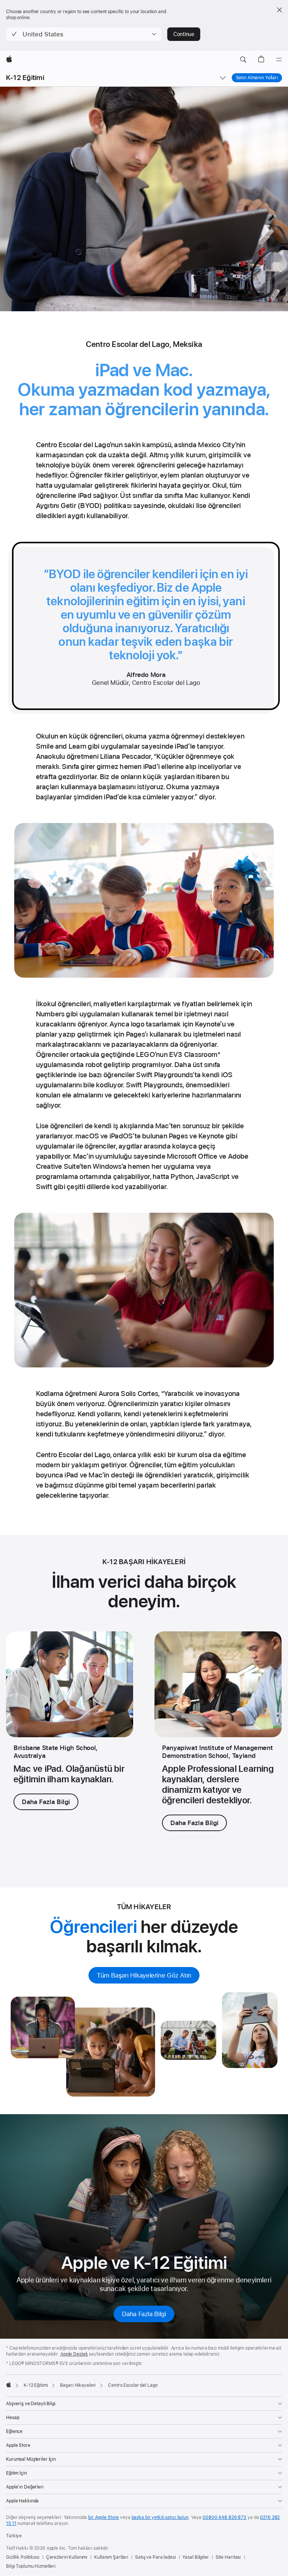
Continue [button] (184, 34)
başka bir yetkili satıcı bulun (160, 2517)
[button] (84, 34)
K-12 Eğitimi (25, 78)
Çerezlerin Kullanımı (67, 2557)
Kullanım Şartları (111, 2557)
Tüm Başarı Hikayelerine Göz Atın (144, 1975)
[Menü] (279, 60)
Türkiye (14, 2536)
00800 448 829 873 (224, 2517)
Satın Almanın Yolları (257, 78)
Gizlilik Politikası (23, 2557)
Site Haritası (228, 2557)
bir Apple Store (103, 2517)
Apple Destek (74, 2354)
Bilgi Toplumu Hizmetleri (31, 2566)
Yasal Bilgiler (195, 2557)
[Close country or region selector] (279, 10)
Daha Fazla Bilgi (46, 1802)
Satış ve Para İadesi (155, 2557)
